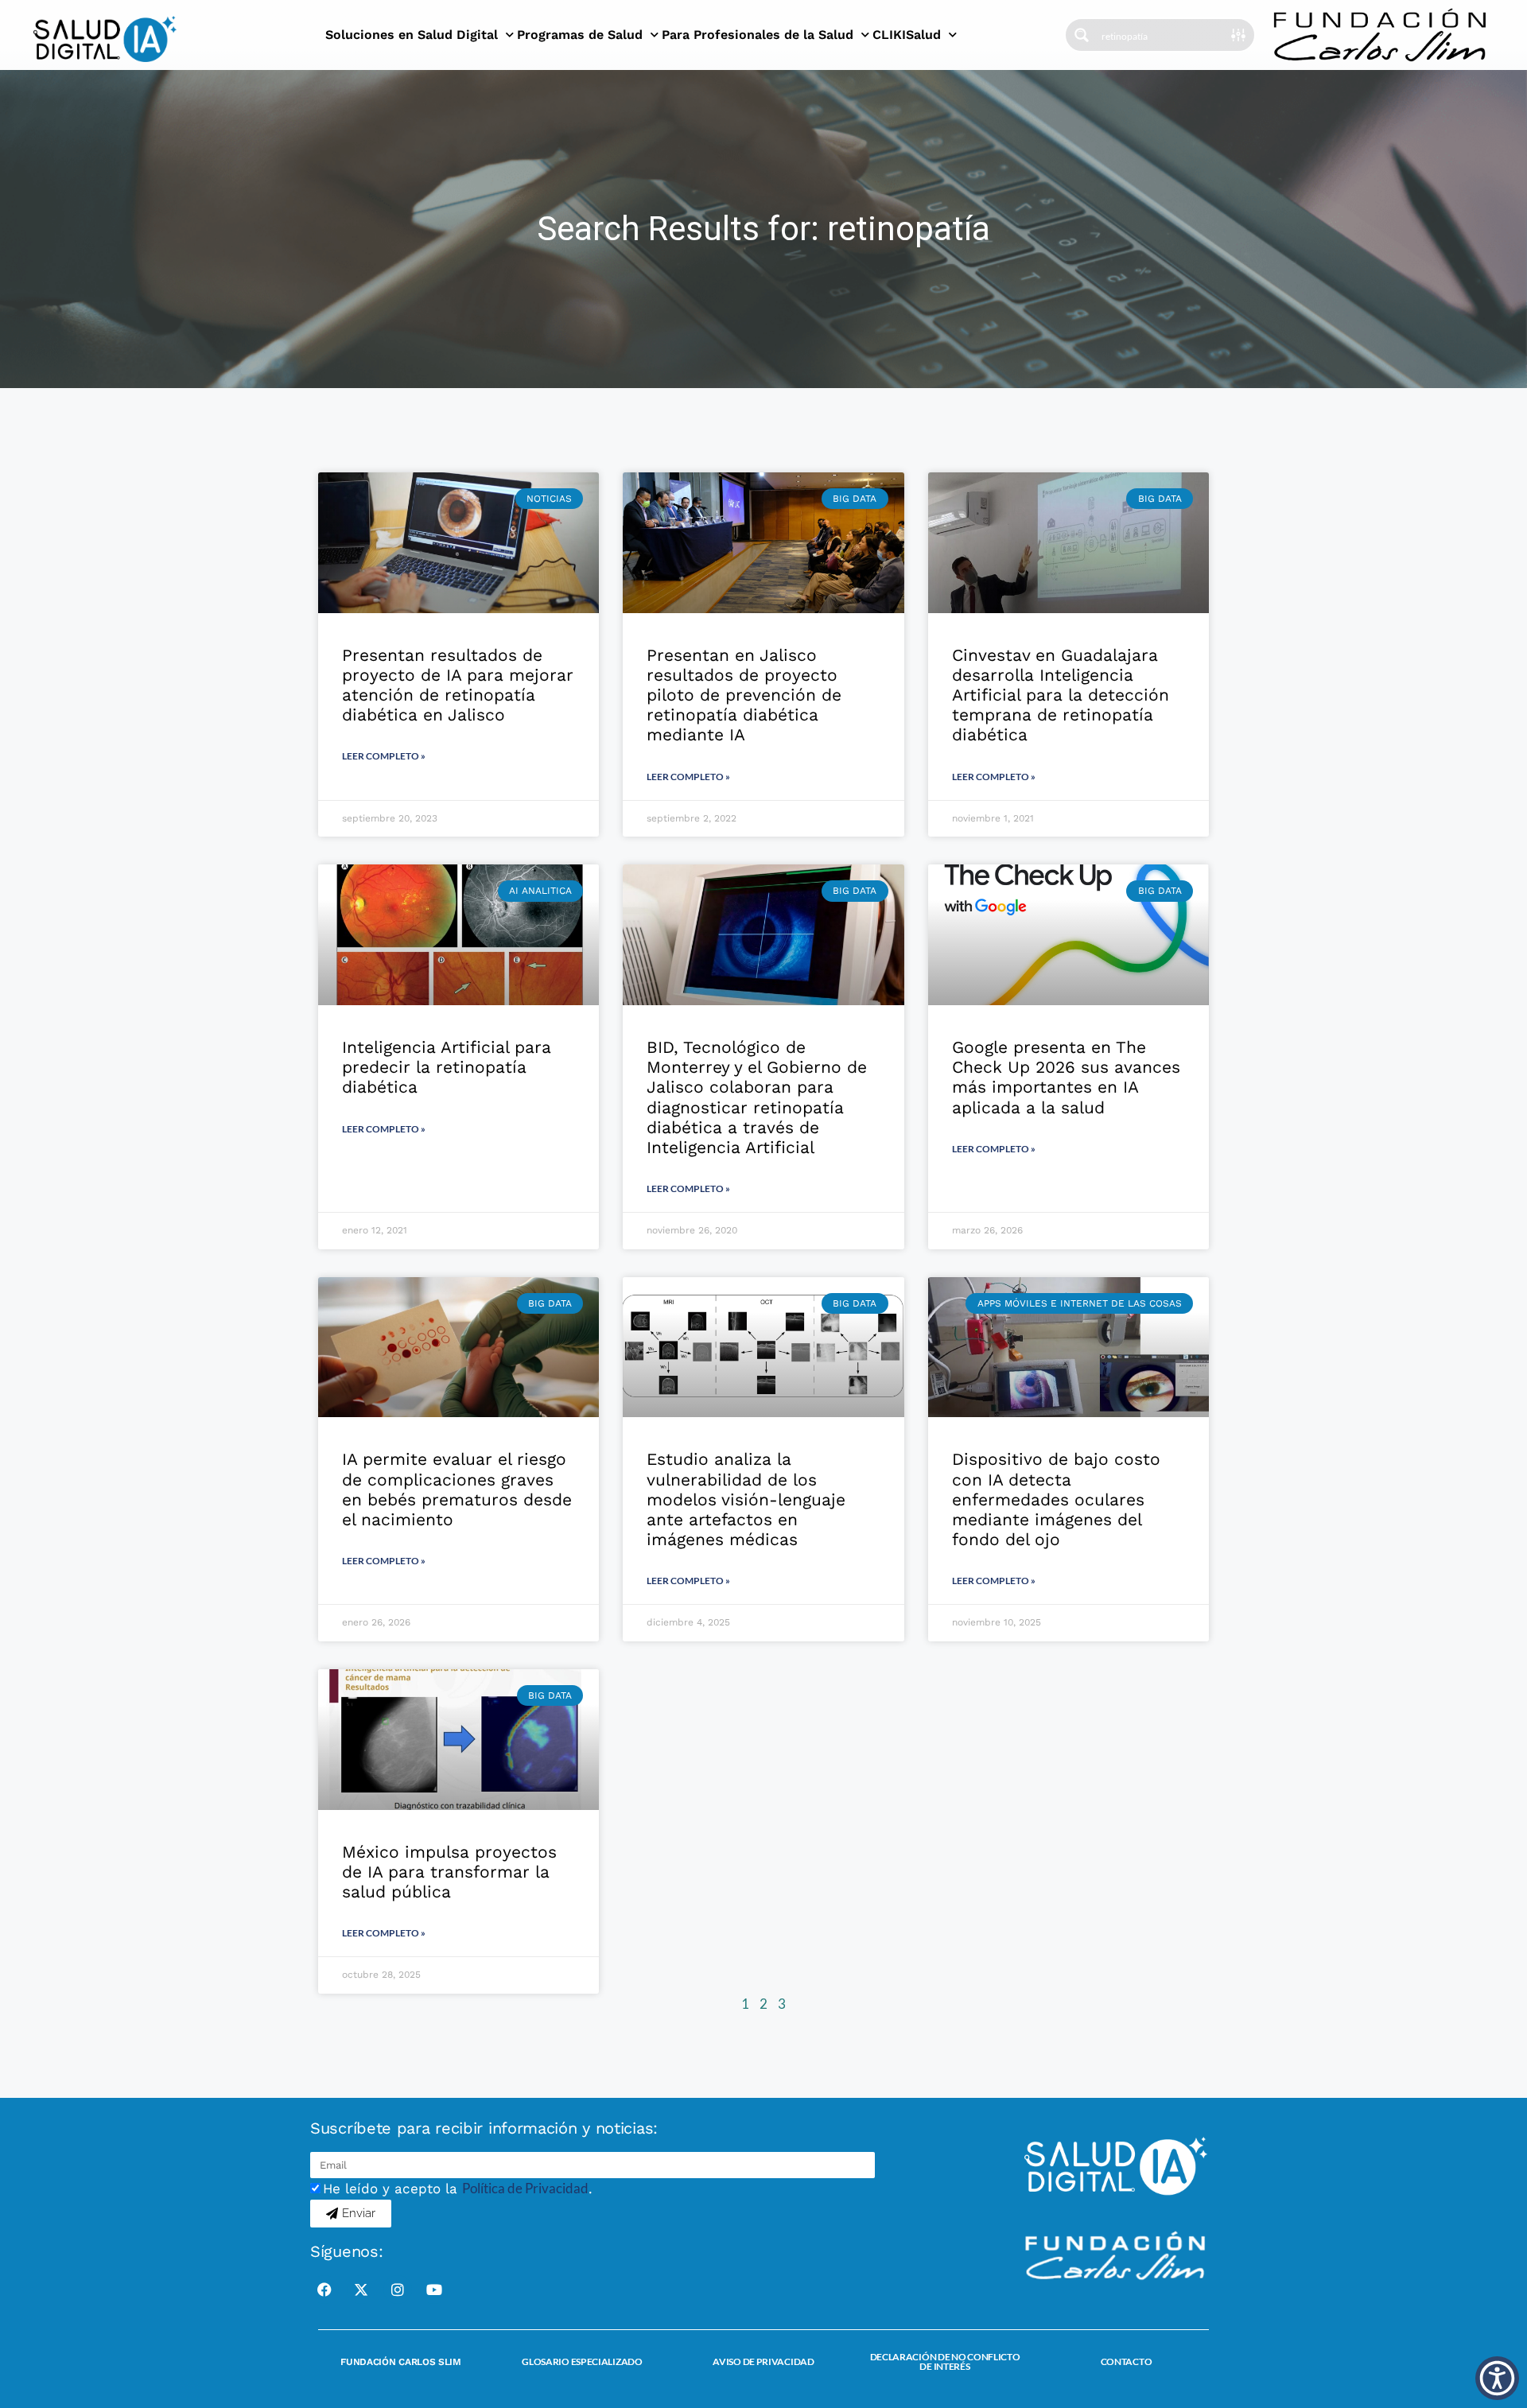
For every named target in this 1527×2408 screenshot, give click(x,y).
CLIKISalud (907, 35)
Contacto (1127, 2361)
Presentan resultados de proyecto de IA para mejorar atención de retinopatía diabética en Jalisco (458, 685)
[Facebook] (324, 2290)
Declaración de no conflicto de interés (945, 2361)
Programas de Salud (580, 35)
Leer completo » (384, 756)
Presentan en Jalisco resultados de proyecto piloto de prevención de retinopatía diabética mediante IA (744, 695)
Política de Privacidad (525, 2188)
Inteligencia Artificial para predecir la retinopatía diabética (447, 1067)
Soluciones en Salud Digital (412, 35)
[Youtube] (434, 2290)
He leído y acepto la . (458, 2189)
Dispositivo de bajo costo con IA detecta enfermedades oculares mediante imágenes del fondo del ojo (1056, 1499)
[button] (1497, 2378)
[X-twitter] (361, 2290)
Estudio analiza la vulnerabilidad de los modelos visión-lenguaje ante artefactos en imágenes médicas (746, 1499)
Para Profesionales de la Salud (758, 35)
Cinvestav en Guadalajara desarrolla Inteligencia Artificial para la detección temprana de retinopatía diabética (1061, 695)
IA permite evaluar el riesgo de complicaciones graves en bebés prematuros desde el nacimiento (457, 1489)
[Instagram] (398, 2290)
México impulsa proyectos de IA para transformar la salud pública (449, 1872)
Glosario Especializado (582, 2361)
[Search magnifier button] (1082, 35)
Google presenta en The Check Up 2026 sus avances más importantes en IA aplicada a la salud (1066, 1077)
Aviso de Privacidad (763, 2361)
